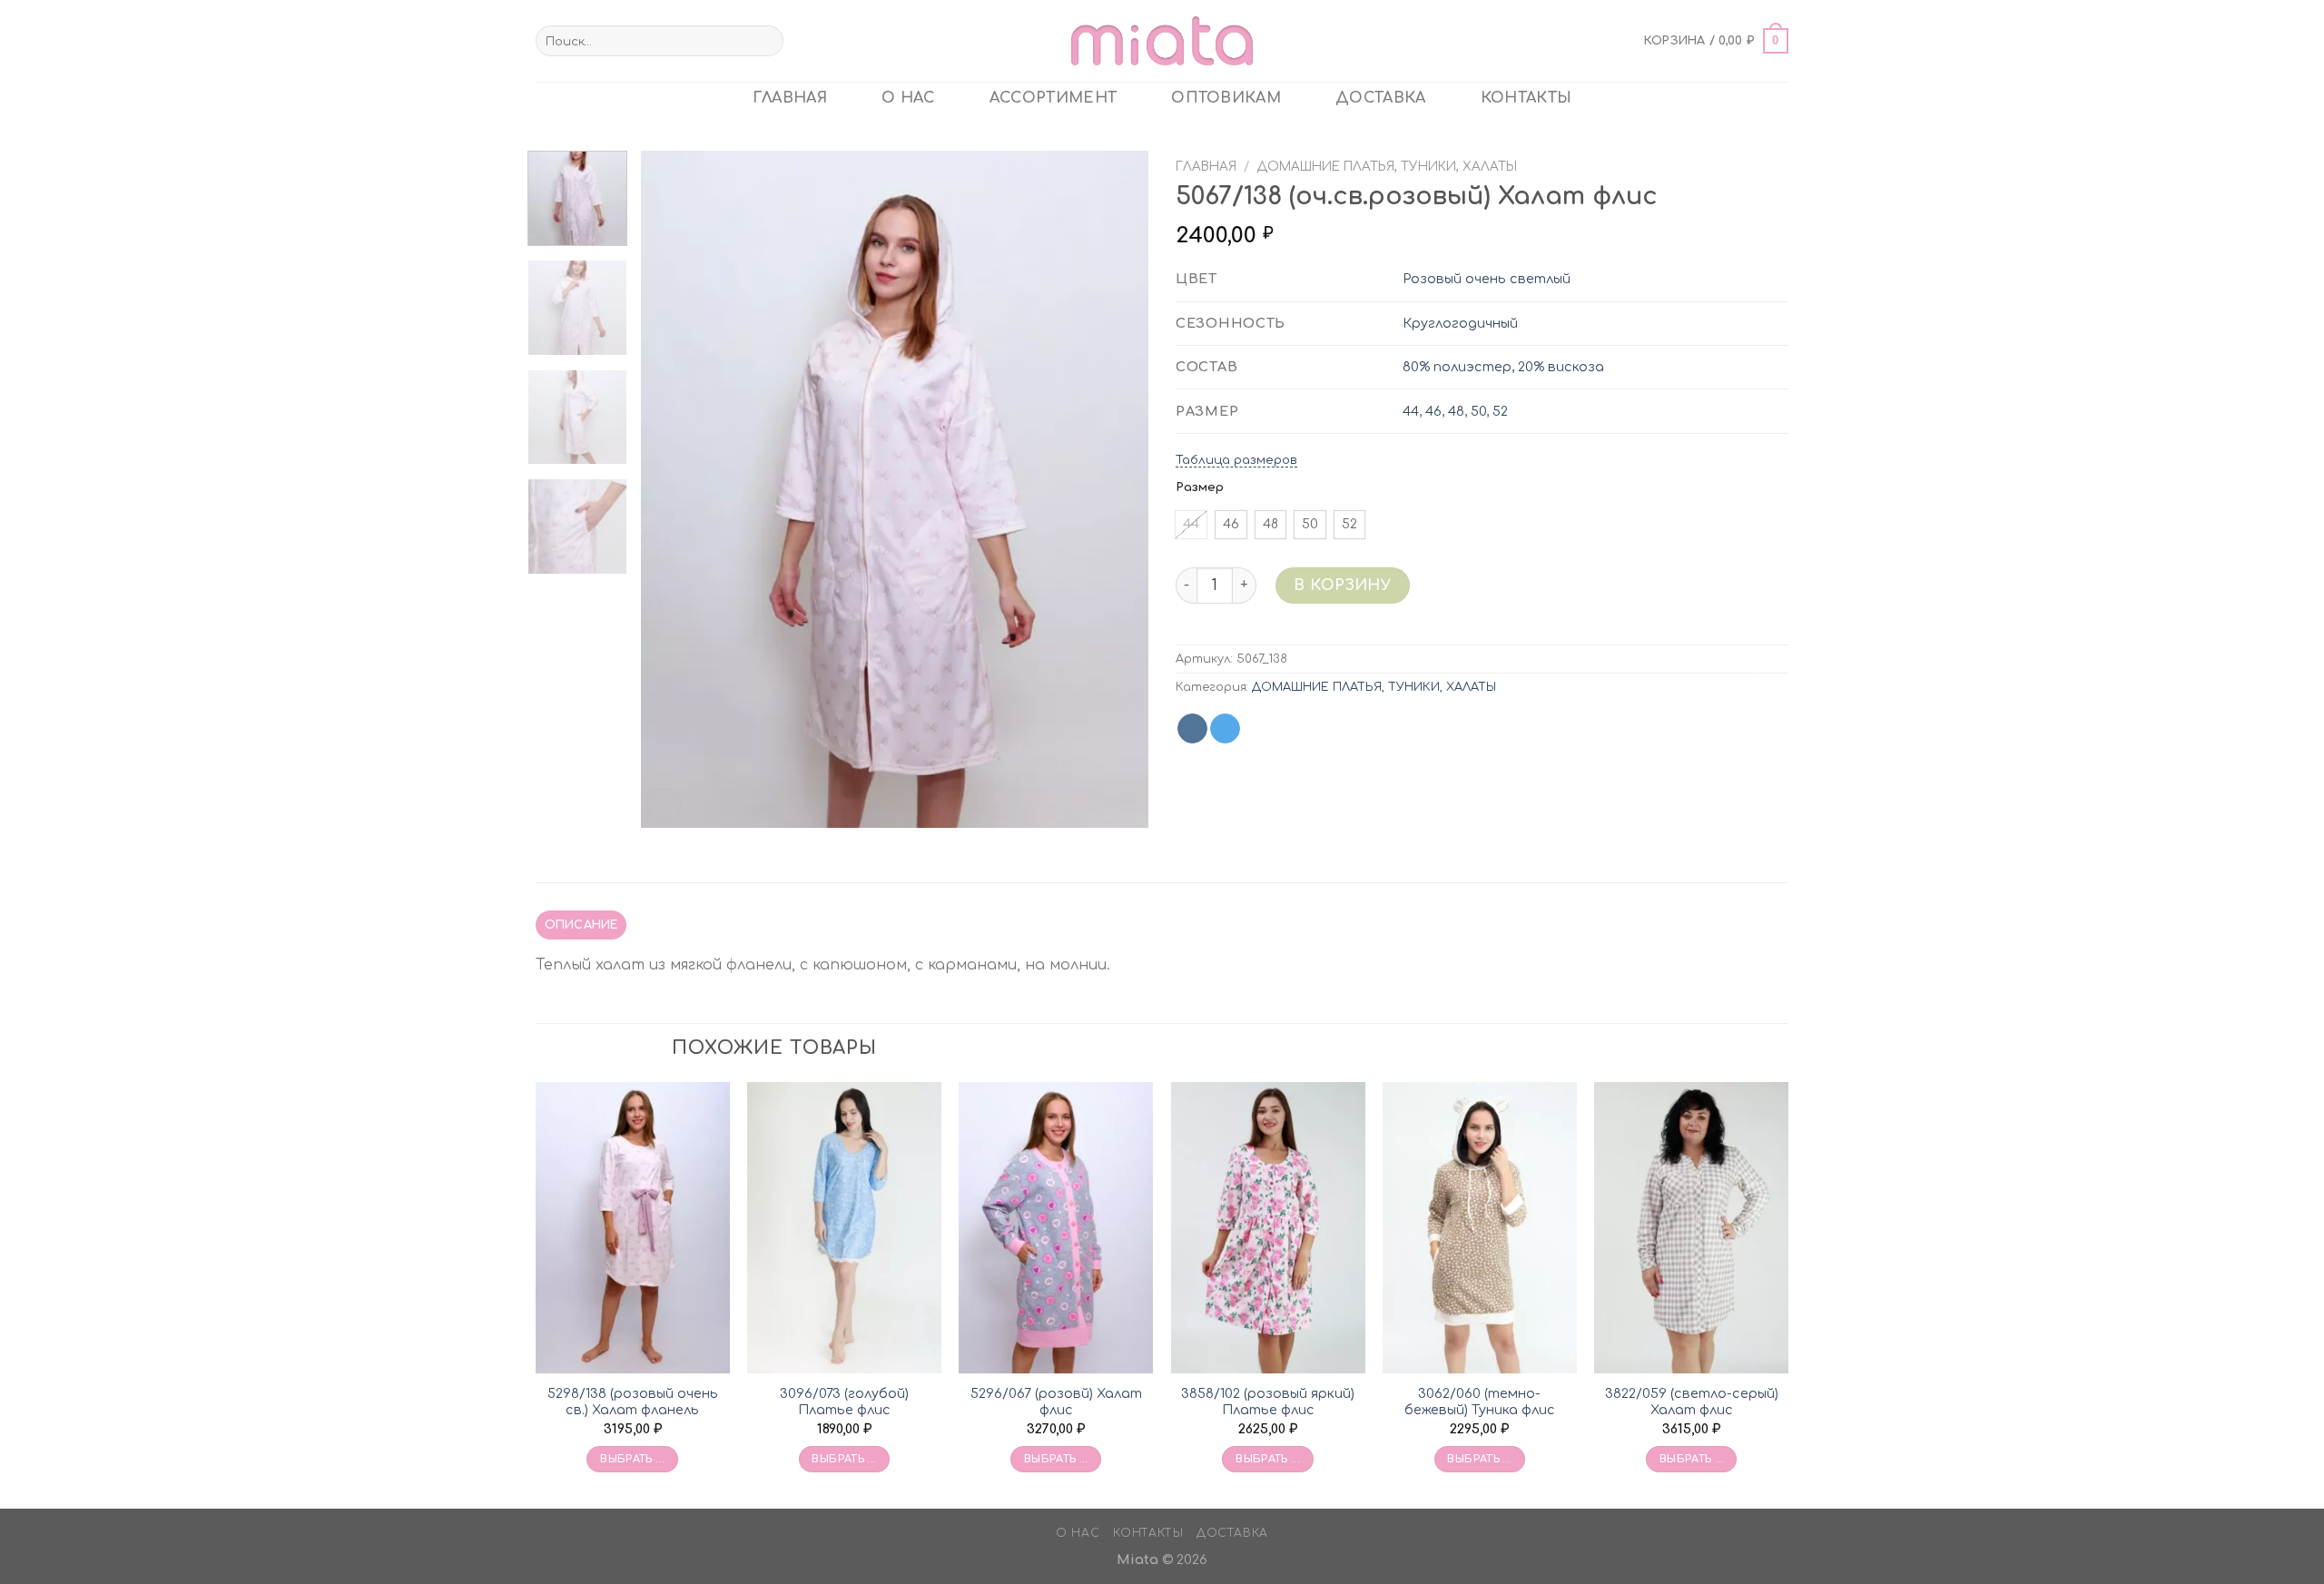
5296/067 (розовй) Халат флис (1056, 1402)
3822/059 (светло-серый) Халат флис (1692, 1402)
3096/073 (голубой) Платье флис (844, 1402)
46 (1433, 411)
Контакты (1526, 98)
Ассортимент (1054, 98)
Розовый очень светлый (1487, 279)
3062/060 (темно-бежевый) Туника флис (1480, 1402)
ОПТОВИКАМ (1226, 98)
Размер (1200, 487)
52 (1500, 411)
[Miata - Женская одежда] (1162, 40)
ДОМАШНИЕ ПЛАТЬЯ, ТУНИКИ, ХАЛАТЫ (1387, 167)
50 (1478, 411)
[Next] (1116, 489)
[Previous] (674, 489)
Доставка (1381, 98)
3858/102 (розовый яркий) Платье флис (1268, 1402)
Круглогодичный (1460, 323)
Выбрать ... (632, 1459)
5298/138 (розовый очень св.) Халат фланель (633, 1402)
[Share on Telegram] (1225, 729)
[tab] (581, 925)
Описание (581, 925)
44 (1411, 411)
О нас (908, 98)
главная (790, 98)
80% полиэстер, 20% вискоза (1503, 367)
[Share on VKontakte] (1192, 729)
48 (1456, 411)
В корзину (1342, 585)
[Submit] (766, 41)
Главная (1206, 167)
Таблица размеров (1236, 460)
